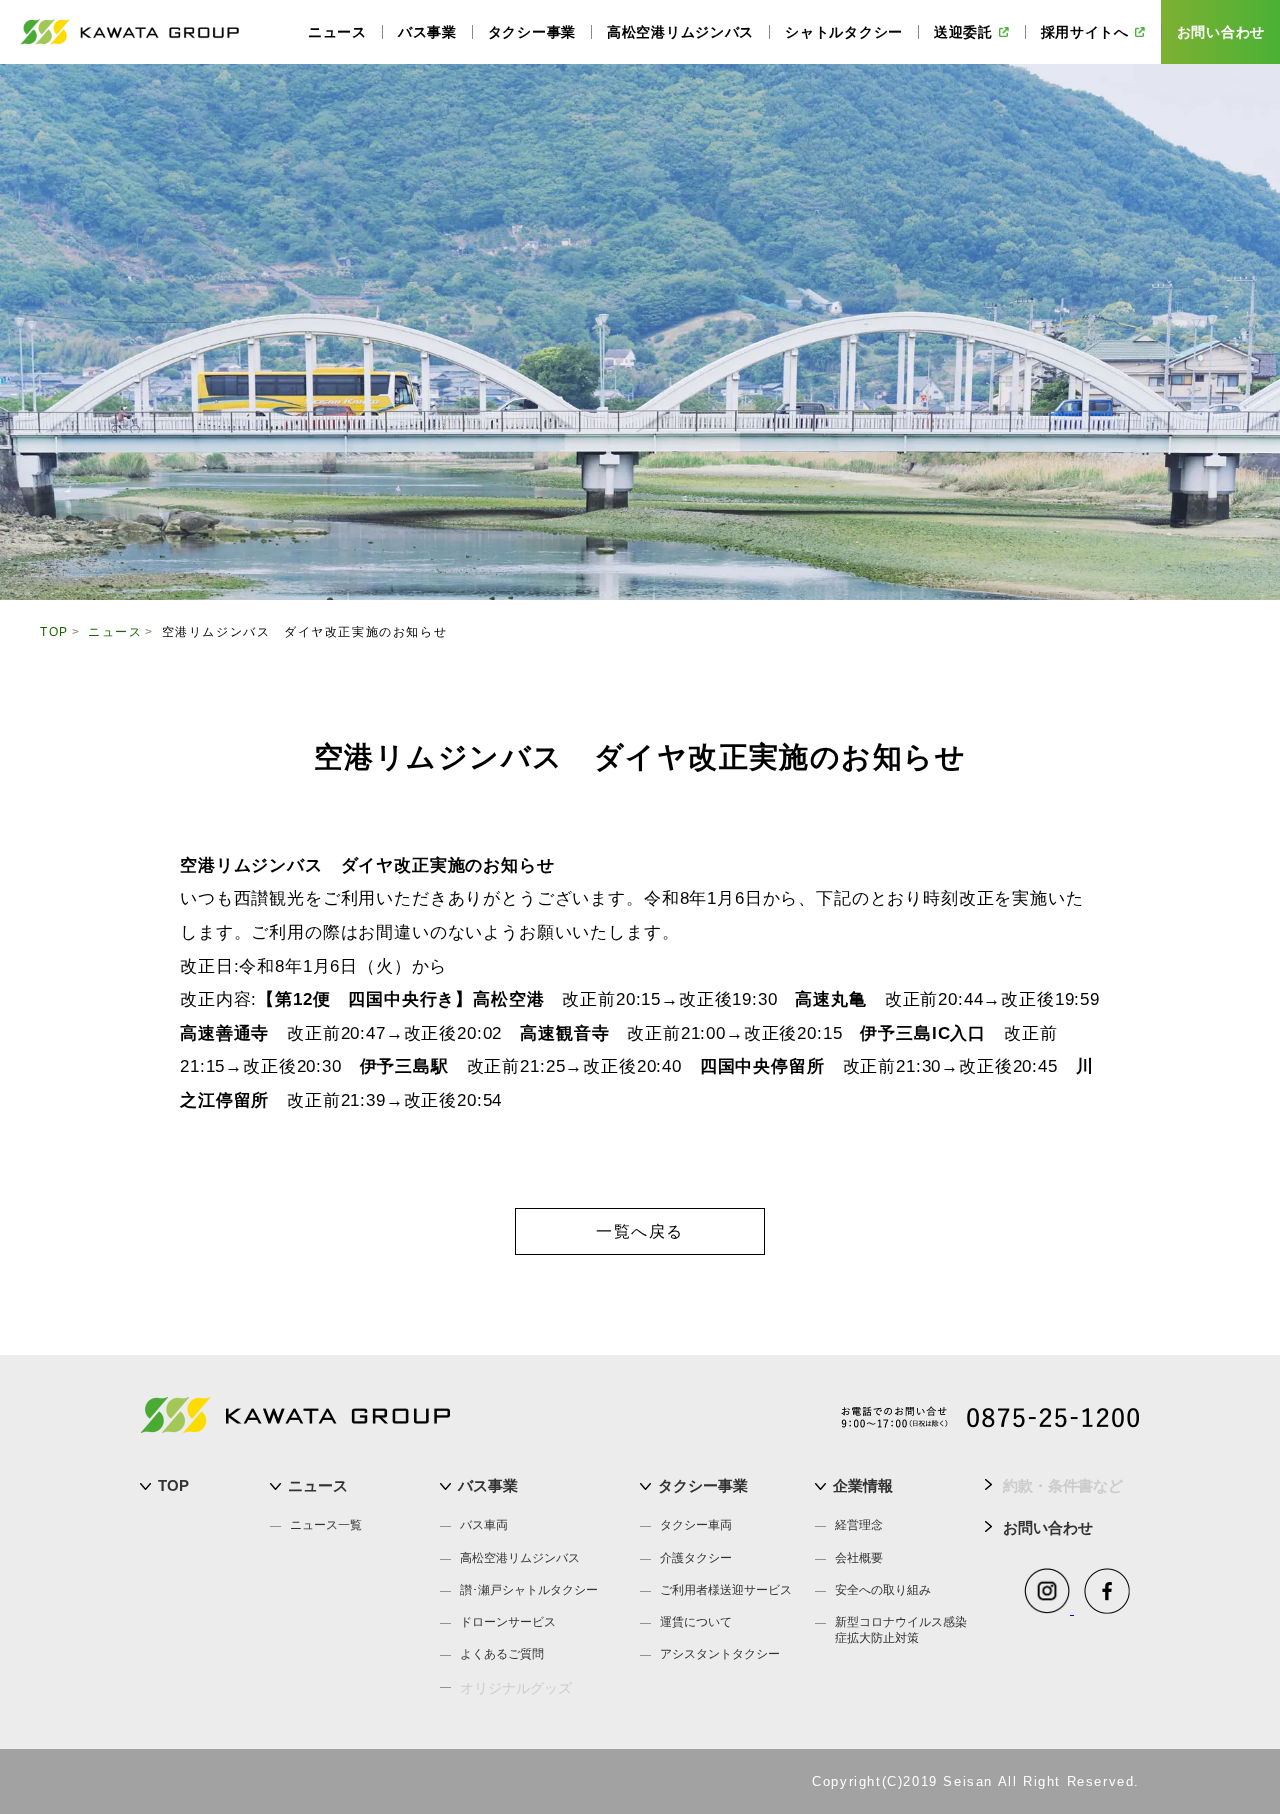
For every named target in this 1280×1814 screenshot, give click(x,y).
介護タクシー (696, 1558)
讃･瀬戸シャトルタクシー (529, 1590)
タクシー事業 (703, 1485)
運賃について (696, 1622)
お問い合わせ (1048, 1527)
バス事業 (488, 1485)
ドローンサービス (508, 1622)
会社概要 (859, 1558)
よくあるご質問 (502, 1654)
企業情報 (863, 1485)
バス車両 (484, 1525)
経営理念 (859, 1525)
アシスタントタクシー (720, 1654)
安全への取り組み (883, 1590)
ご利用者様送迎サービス (726, 1590)
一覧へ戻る (640, 1231)
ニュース (318, 1485)
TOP (173, 1485)
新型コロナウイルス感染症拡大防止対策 (901, 1630)
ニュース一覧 (326, 1525)
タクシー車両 (696, 1525)
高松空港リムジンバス (520, 1558)
